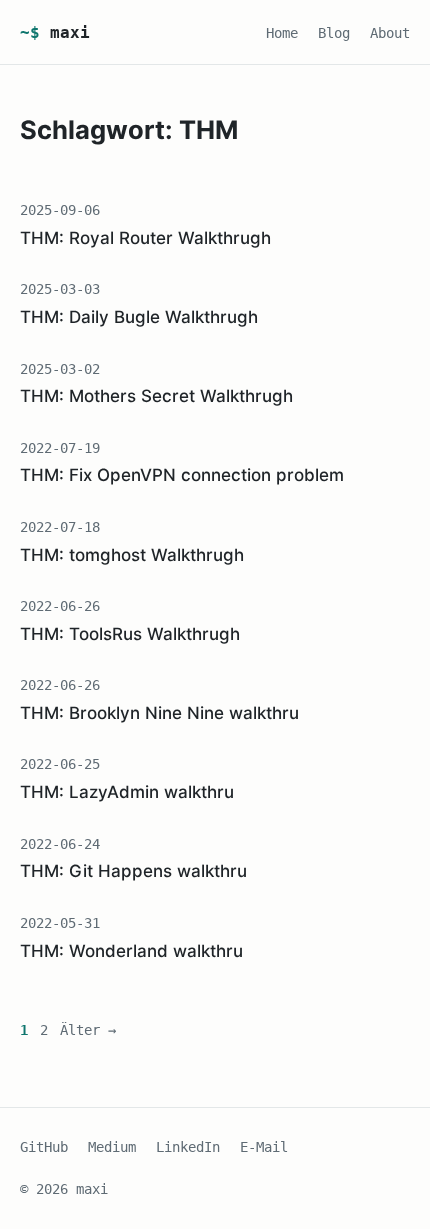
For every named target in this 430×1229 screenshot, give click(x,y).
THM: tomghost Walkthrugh (132, 555)
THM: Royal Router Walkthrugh (145, 238)
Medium (112, 1147)
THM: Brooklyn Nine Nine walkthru (159, 713)
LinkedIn (188, 1147)
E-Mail (264, 1147)
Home (282, 33)
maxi (55, 32)
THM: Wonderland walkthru (131, 951)
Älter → (88, 1030)
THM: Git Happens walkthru (133, 871)
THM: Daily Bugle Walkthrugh (139, 317)
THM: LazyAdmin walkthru (127, 792)
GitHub (44, 1147)
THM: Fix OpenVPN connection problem (182, 475)
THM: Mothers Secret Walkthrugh (156, 396)
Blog (334, 33)
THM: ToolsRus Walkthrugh (130, 634)
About (390, 33)
